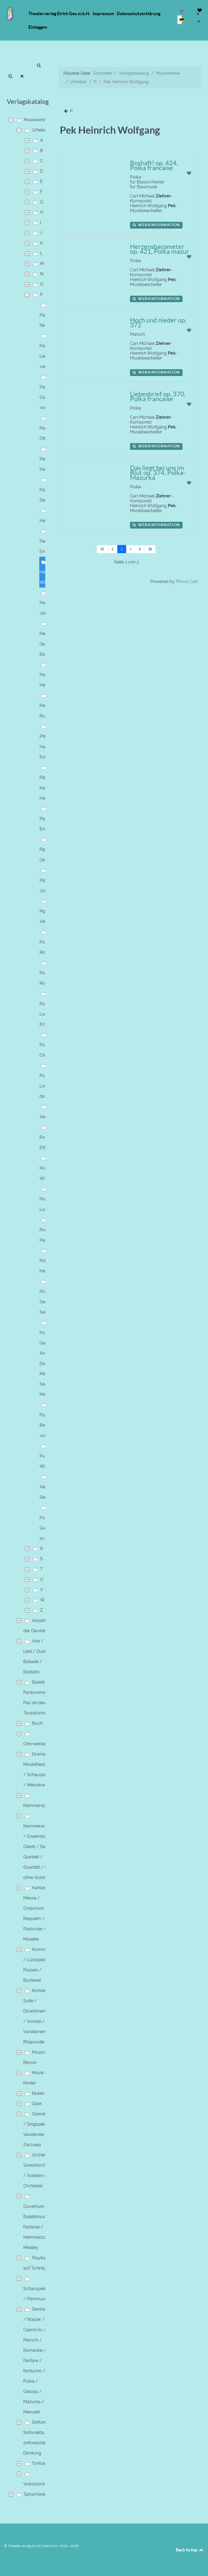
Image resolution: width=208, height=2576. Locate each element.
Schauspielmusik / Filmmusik (40, 2294)
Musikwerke (36, 120)
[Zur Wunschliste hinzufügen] (189, 173)
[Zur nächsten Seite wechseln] (140, 549)
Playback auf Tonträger (37, 2263)
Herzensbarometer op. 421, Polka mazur (160, 249)
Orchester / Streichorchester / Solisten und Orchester (40, 2170)
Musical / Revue (37, 2057)
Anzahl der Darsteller (37, 1626)
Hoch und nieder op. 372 (158, 323)
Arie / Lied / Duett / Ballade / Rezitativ (37, 1656)
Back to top (187, 2550)
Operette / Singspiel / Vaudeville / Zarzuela (36, 2129)
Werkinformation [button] (158, 225)
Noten (38, 2093)
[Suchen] (10, 76)
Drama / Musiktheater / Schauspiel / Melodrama (37, 1769)
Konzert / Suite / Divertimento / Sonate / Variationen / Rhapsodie (37, 2016)
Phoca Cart (187, 581)
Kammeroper (37, 1805)
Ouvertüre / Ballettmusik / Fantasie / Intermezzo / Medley (38, 2227)
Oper (37, 2104)
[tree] (26, 1307)
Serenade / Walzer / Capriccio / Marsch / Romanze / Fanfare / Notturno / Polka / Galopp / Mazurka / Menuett (37, 2361)
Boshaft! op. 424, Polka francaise (154, 165)
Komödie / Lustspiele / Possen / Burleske (37, 1965)
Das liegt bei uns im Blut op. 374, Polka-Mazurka (158, 473)
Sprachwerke (37, 2494)
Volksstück (34, 2484)
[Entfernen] (22, 76)
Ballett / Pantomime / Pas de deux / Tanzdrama (38, 1698)
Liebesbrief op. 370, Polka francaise (158, 396)
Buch (37, 1723)
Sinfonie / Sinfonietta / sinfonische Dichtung (37, 2438)
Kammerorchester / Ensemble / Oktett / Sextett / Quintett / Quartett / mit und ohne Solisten (42, 1852)
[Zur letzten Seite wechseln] (150, 549)
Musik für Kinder (37, 2078)
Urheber (40, 130)
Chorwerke (34, 1744)
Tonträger (42, 2463)
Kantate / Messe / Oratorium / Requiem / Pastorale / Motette (37, 1913)
